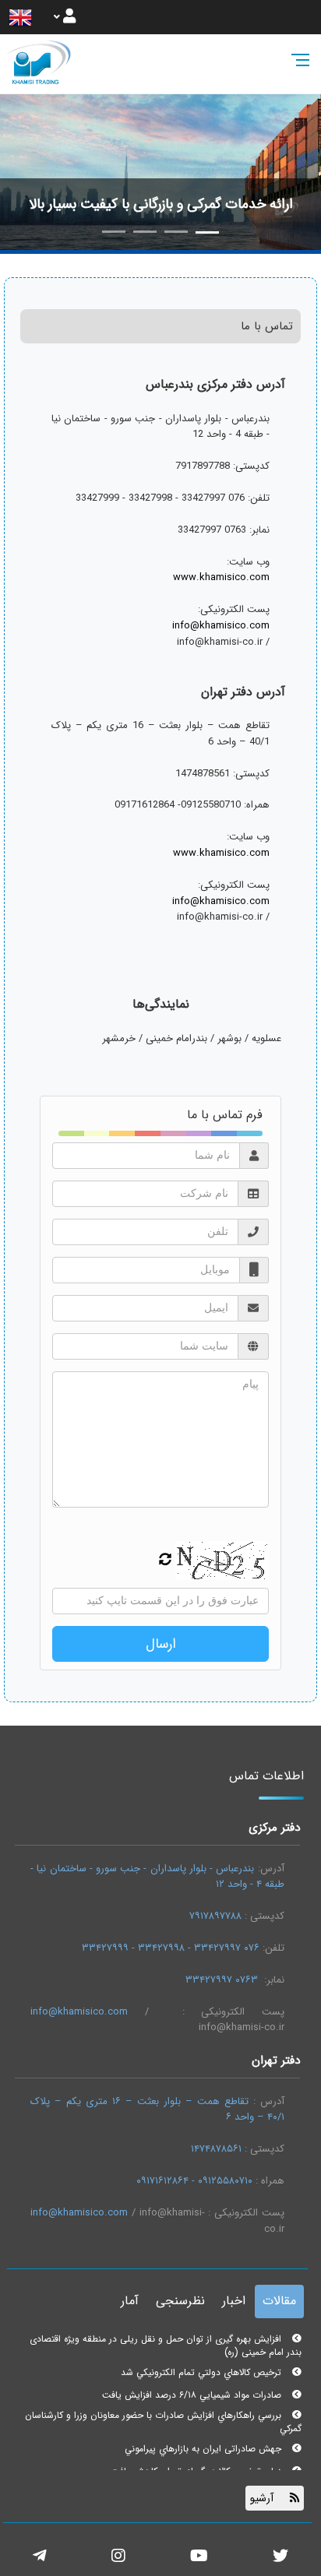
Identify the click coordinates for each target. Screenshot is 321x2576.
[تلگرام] (40, 2557)
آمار (130, 2301)
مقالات (279, 2301)
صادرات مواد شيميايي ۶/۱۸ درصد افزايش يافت (193, 2389)
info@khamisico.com (221, 626)
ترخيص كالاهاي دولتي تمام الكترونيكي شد (203, 2366)
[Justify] (65, 17)
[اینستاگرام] (118, 2557)
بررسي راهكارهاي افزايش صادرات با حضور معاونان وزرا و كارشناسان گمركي (163, 2416)
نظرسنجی (180, 2301)
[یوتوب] (199, 2557)
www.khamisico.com (221, 578)
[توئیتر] (280, 2557)
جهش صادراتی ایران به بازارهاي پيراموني (205, 2442)
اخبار (234, 2301)
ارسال (161, 1644)
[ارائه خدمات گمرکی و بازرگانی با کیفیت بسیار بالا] (160, 171)
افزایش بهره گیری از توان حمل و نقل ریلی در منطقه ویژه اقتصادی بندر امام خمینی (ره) (166, 2339)
